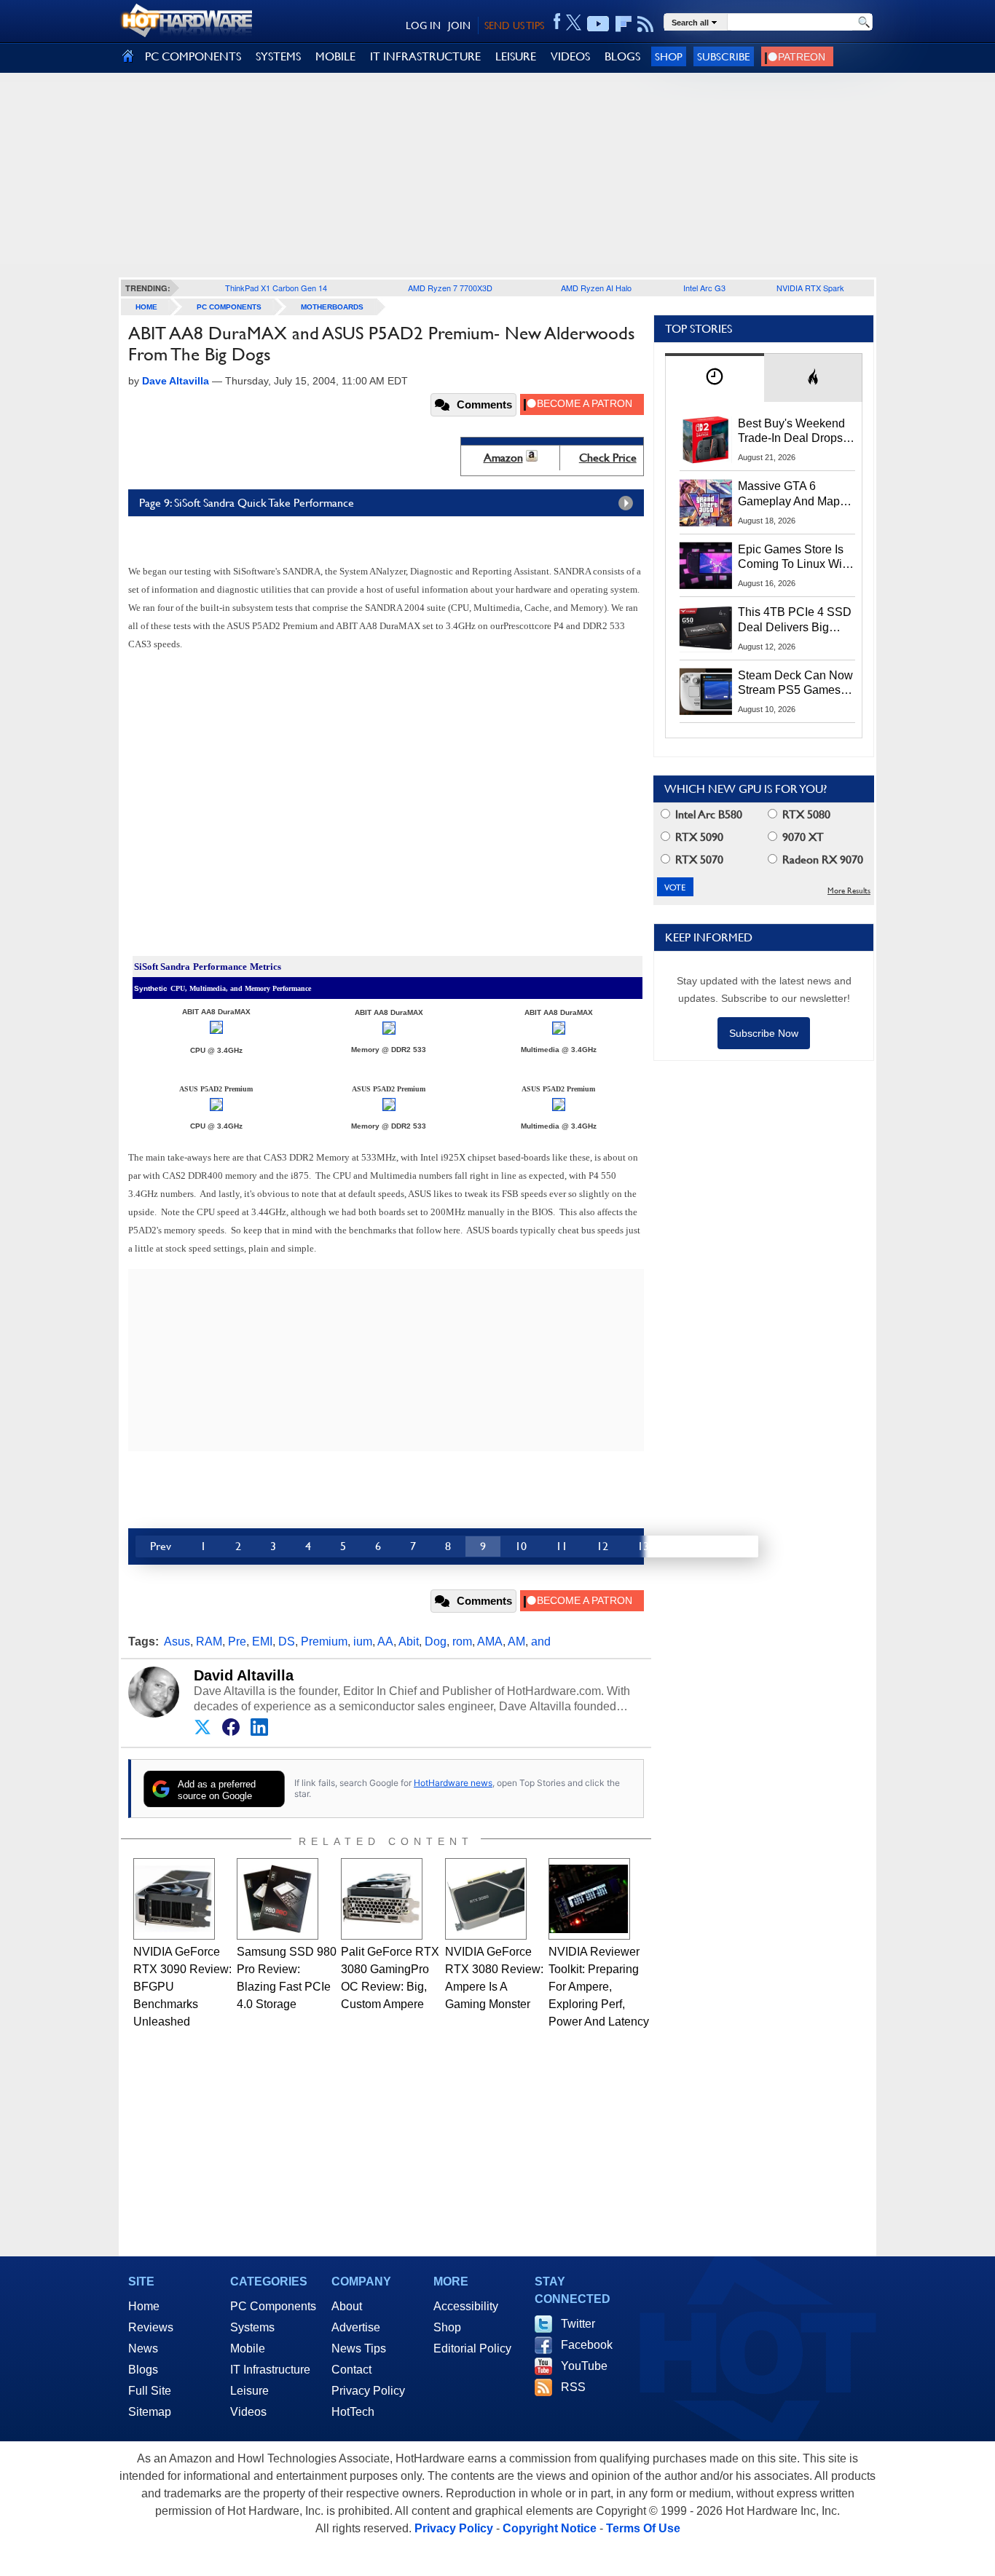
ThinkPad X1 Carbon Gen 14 (276, 288)
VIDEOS (570, 56)
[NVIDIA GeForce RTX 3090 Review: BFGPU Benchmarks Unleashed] (174, 1899)
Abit (409, 1641)
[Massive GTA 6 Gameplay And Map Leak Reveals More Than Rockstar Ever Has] (706, 502)
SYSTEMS (278, 56)
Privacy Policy (368, 2391)
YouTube (584, 2366)
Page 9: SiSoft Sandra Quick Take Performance (247, 503)
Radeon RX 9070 (821, 860)
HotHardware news (453, 1783)
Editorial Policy (472, 2348)
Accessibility (466, 2306)
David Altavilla (244, 1675)
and (541, 1641)
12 (602, 1546)
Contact (351, 2370)
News (143, 2348)
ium (363, 1641)
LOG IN (423, 25)
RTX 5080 (805, 814)
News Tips (359, 2348)
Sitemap (150, 2412)
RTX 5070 (698, 860)
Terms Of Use (643, 2528)
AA (385, 1641)
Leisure (249, 2391)
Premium (324, 1641)
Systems (252, 2327)
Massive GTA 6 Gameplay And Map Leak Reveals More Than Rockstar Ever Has (789, 494)
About (347, 2306)
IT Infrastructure (270, 2370)
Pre (237, 1641)
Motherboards (332, 307)
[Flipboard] (624, 24)
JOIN (459, 25)
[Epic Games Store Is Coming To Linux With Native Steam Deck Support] (706, 566)
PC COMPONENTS (193, 56)
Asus (177, 1641)
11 (562, 1546)
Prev (161, 1546)
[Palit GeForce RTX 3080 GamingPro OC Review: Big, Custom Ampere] (382, 1899)
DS (287, 1641)
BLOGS (622, 56)
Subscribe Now (764, 1033)
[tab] (715, 378)
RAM (209, 1641)
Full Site (150, 2391)
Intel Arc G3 (704, 288)
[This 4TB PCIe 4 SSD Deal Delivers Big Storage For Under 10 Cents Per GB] (706, 628)
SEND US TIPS (514, 25)
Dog (436, 1641)
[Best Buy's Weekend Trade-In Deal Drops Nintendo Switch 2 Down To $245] (706, 440)
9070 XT (802, 837)
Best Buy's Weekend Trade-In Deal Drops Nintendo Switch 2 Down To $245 (791, 432)
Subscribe (724, 56)
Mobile (248, 2348)
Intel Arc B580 (707, 814)
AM (516, 1641)
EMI (262, 1641)
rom (462, 1641)
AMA (490, 1641)
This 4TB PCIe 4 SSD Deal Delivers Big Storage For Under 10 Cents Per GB (795, 620)
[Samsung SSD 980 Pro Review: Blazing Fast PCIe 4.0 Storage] (278, 1899)
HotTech (353, 2412)
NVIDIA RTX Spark (810, 288)
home (146, 307)
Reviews (151, 2327)
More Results (849, 891)
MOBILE (335, 56)
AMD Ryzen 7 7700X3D (450, 288)
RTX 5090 (698, 837)
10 (521, 1546)
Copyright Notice (550, 2528)
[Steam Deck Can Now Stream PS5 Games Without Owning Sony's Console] (706, 692)
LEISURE (516, 56)
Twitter (578, 2324)
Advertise (356, 2327)
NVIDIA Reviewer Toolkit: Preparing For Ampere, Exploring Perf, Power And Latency (599, 1987)
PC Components (229, 307)
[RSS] (646, 24)
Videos (248, 2412)
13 (643, 1546)
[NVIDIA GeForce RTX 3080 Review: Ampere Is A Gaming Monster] (486, 1899)
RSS (573, 2387)
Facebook (587, 2345)
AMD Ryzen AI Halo (596, 288)
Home (144, 2306)
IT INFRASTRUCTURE (425, 56)
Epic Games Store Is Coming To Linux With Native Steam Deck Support (795, 558)
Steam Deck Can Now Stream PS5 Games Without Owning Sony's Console (795, 684)
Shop (669, 56)
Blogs (143, 2370)
